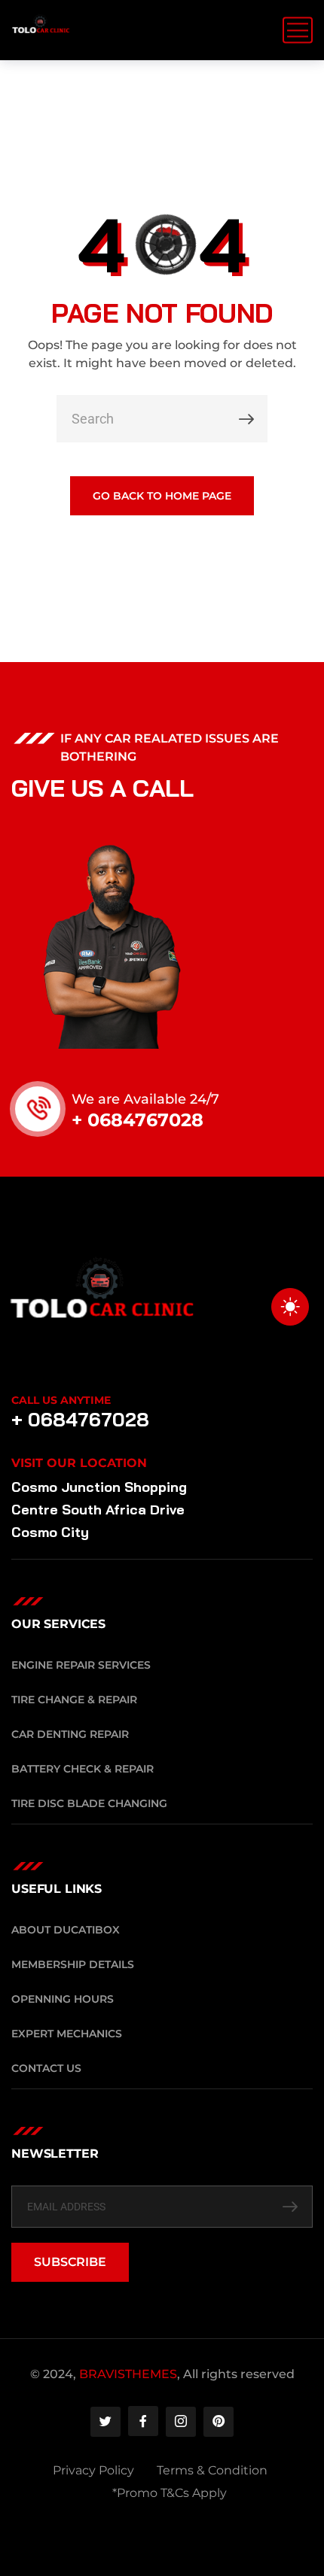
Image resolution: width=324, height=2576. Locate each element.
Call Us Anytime (61, 1400)
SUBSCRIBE (70, 2262)
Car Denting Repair (70, 1734)
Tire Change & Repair (74, 1700)
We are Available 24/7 (145, 1099)
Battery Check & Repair (83, 1769)
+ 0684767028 (138, 1120)
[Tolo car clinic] (41, 30)
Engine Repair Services (81, 1665)
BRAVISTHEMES (128, 2374)
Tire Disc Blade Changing (89, 1803)
